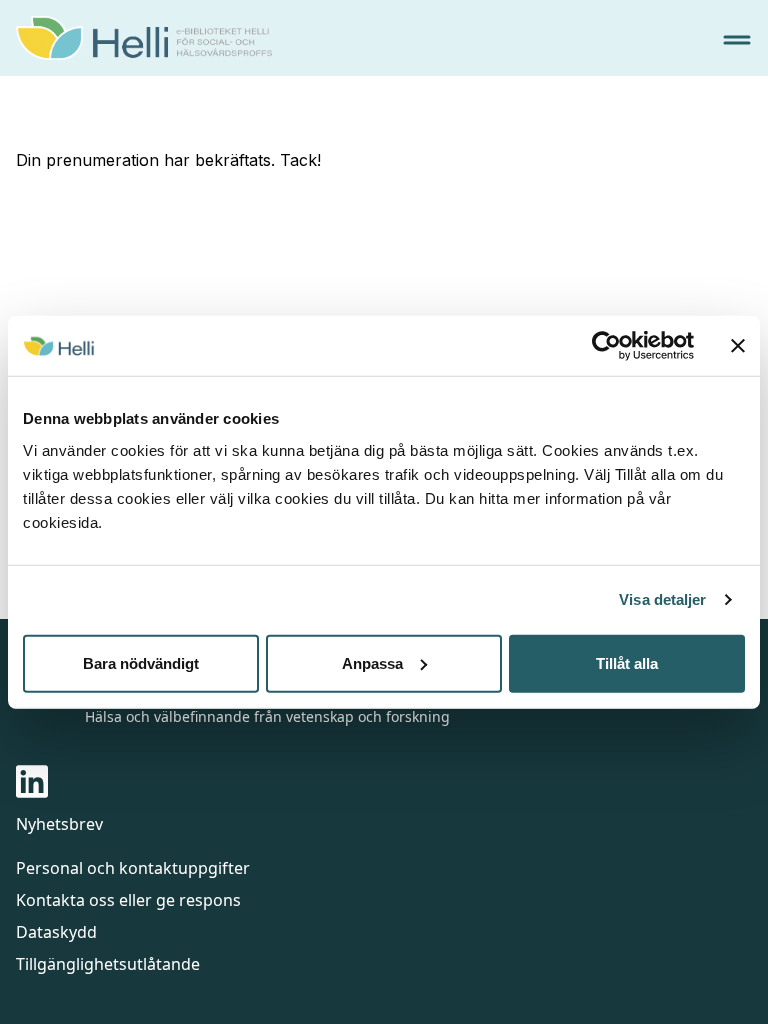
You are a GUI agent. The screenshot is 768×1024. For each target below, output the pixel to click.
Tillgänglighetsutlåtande (108, 964)
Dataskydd (56, 932)
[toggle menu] (737, 40)
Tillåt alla (627, 662)
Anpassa (372, 662)
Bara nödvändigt (141, 662)
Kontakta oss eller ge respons (128, 900)
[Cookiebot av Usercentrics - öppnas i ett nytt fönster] (606, 346)
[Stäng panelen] (738, 346)
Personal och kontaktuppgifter (133, 868)
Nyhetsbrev (59, 824)
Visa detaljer (662, 599)
